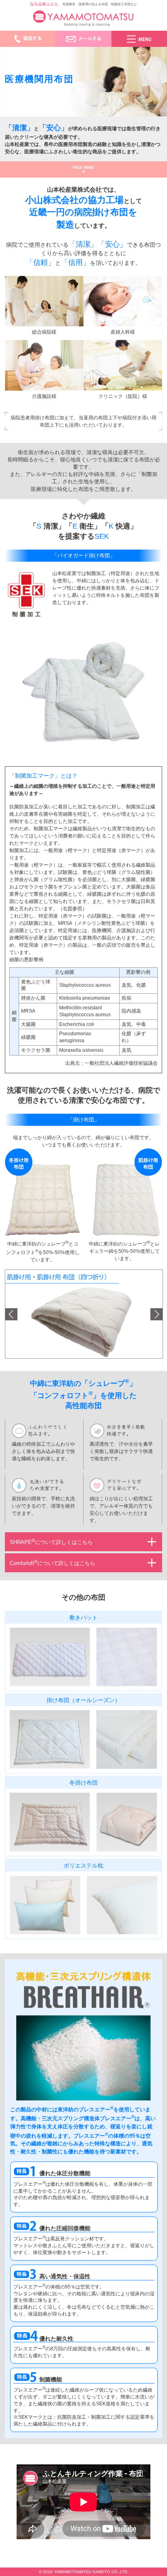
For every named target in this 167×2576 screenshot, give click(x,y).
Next (156, 1314)
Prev (11, 1314)
